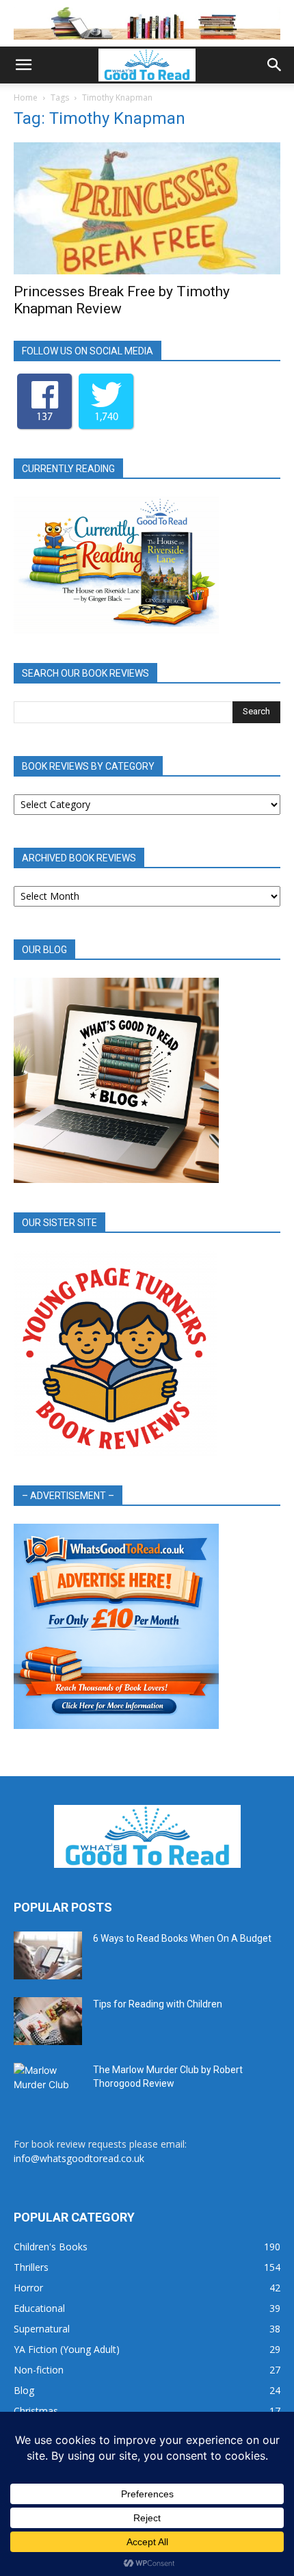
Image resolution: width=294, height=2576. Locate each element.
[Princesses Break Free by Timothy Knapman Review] (147, 208)
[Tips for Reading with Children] (48, 2021)
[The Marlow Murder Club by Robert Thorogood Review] (48, 2087)
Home (26, 97)
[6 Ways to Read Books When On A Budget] (48, 1955)
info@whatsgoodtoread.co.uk (79, 2158)
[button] (23, 65)
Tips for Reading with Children (158, 2004)
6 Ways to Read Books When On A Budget (182, 1938)
